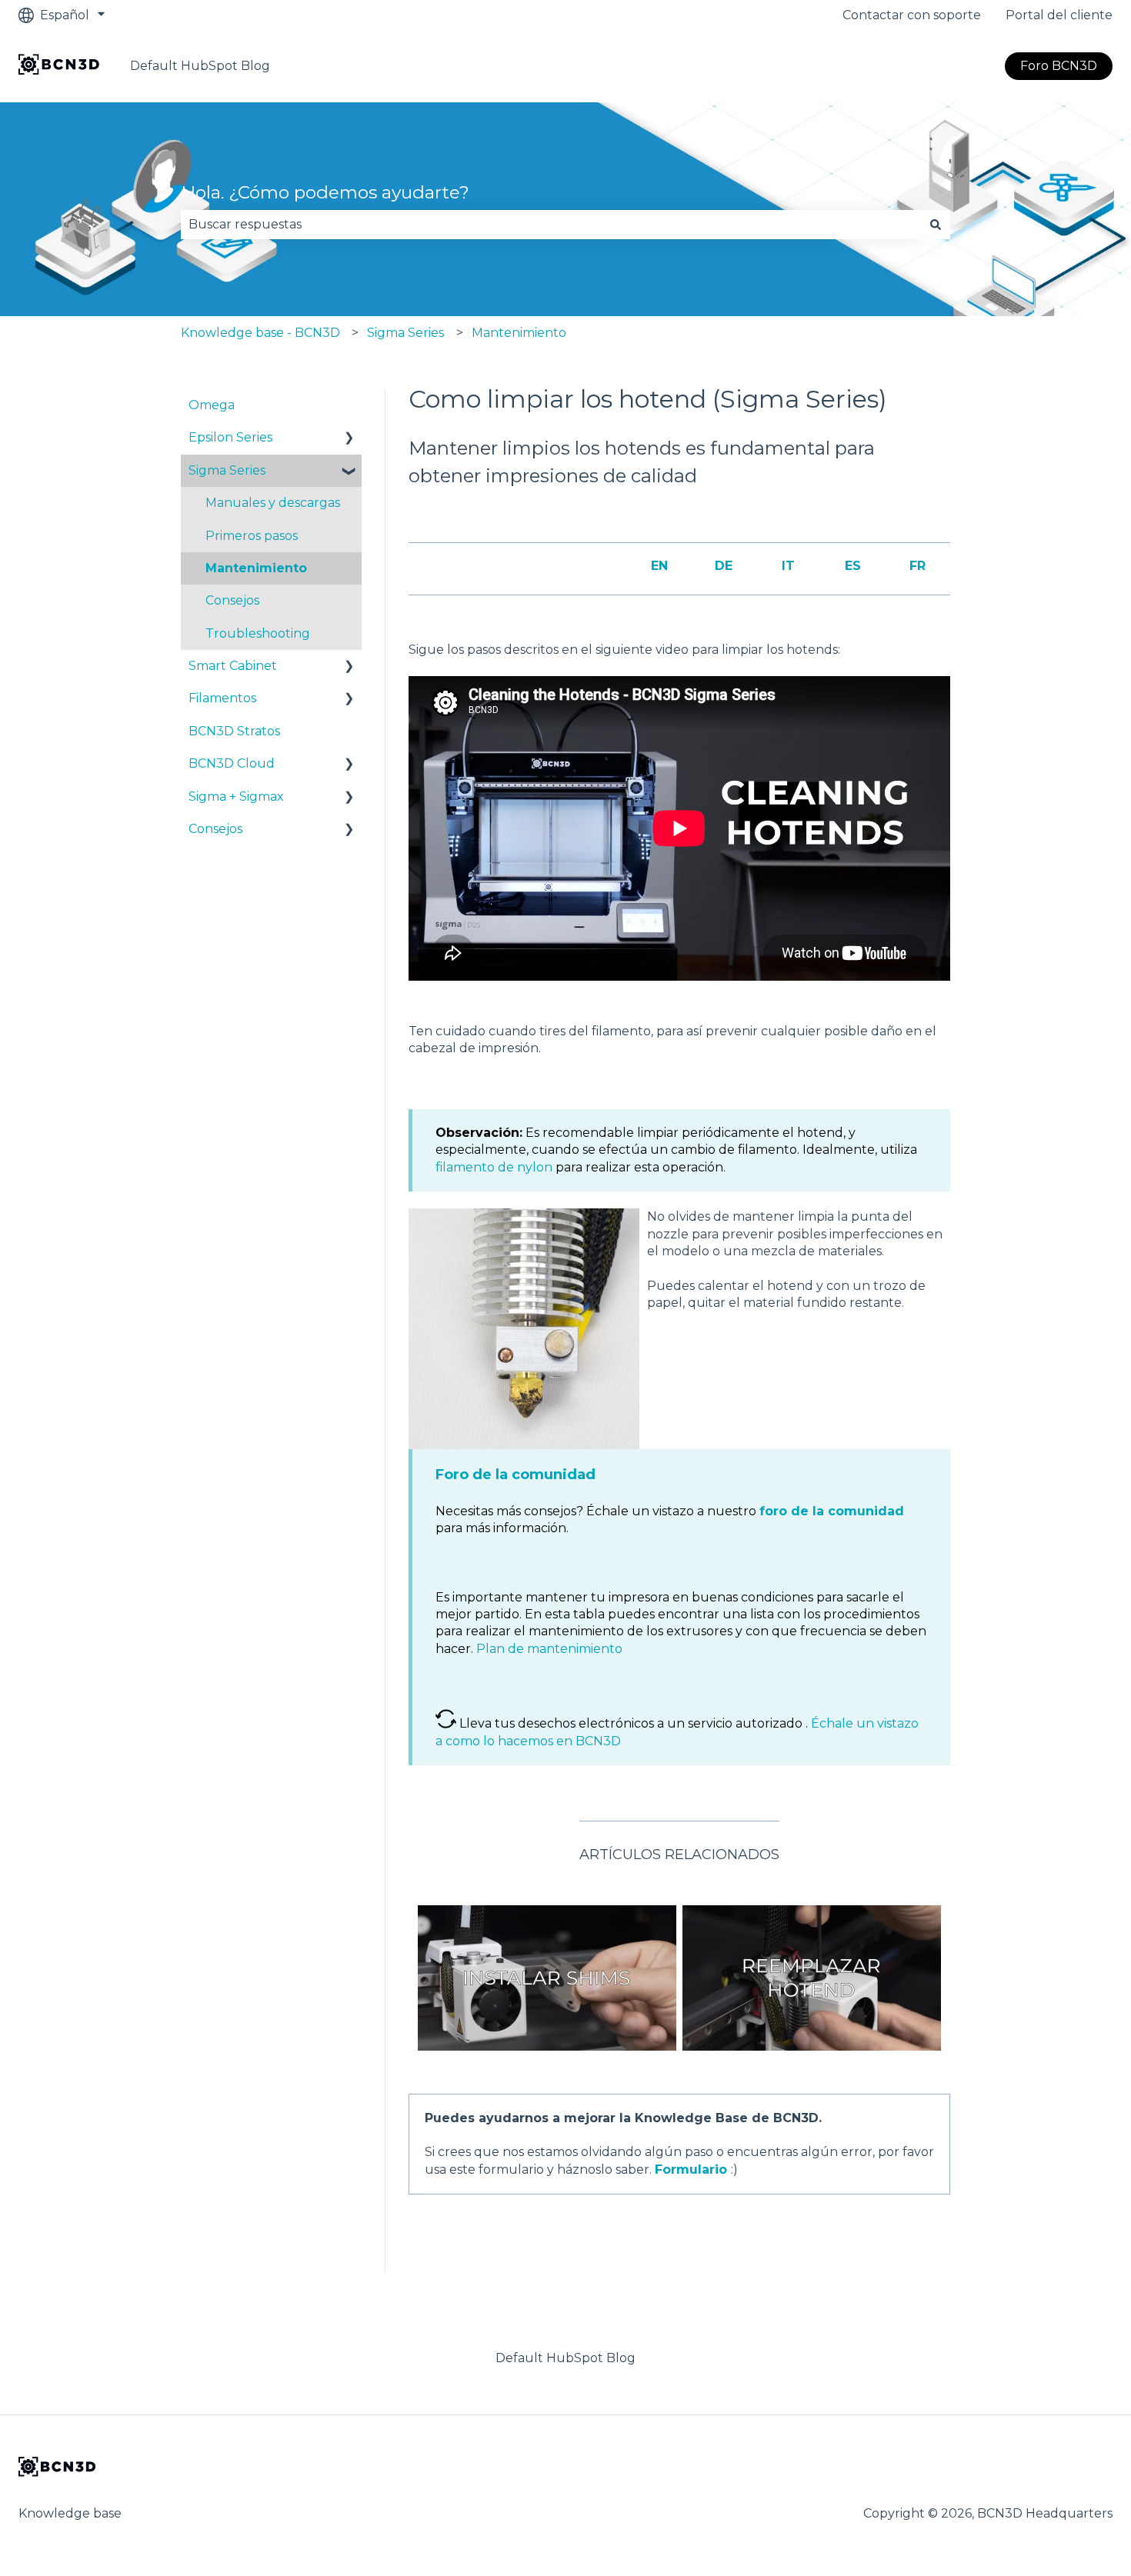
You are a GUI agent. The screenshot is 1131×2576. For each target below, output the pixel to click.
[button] (349, 439)
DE (724, 566)
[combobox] (551, 225)
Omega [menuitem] (212, 405)
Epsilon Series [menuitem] (230, 437)
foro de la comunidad (832, 1511)
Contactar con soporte (912, 15)
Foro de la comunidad (515, 1475)
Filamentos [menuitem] (222, 698)
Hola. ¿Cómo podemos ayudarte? (325, 192)
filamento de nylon (494, 1167)
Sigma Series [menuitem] (227, 470)
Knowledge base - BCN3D (260, 333)
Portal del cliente (1059, 15)
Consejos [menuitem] (232, 600)
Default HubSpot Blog (200, 66)
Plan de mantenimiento (549, 1649)
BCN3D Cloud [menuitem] (232, 763)
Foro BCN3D (1059, 66)
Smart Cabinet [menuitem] (233, 666)
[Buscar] (936, 225)
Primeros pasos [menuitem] (252, 536)
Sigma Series (405, 333)
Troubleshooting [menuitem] (258, 633)
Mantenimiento (519, 333)
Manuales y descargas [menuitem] (273, 503)
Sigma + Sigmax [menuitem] (236, 796)
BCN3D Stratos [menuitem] (234, 731)
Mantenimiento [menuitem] (256, 568)
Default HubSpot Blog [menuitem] (565, 2358)
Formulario (691, 2169)
